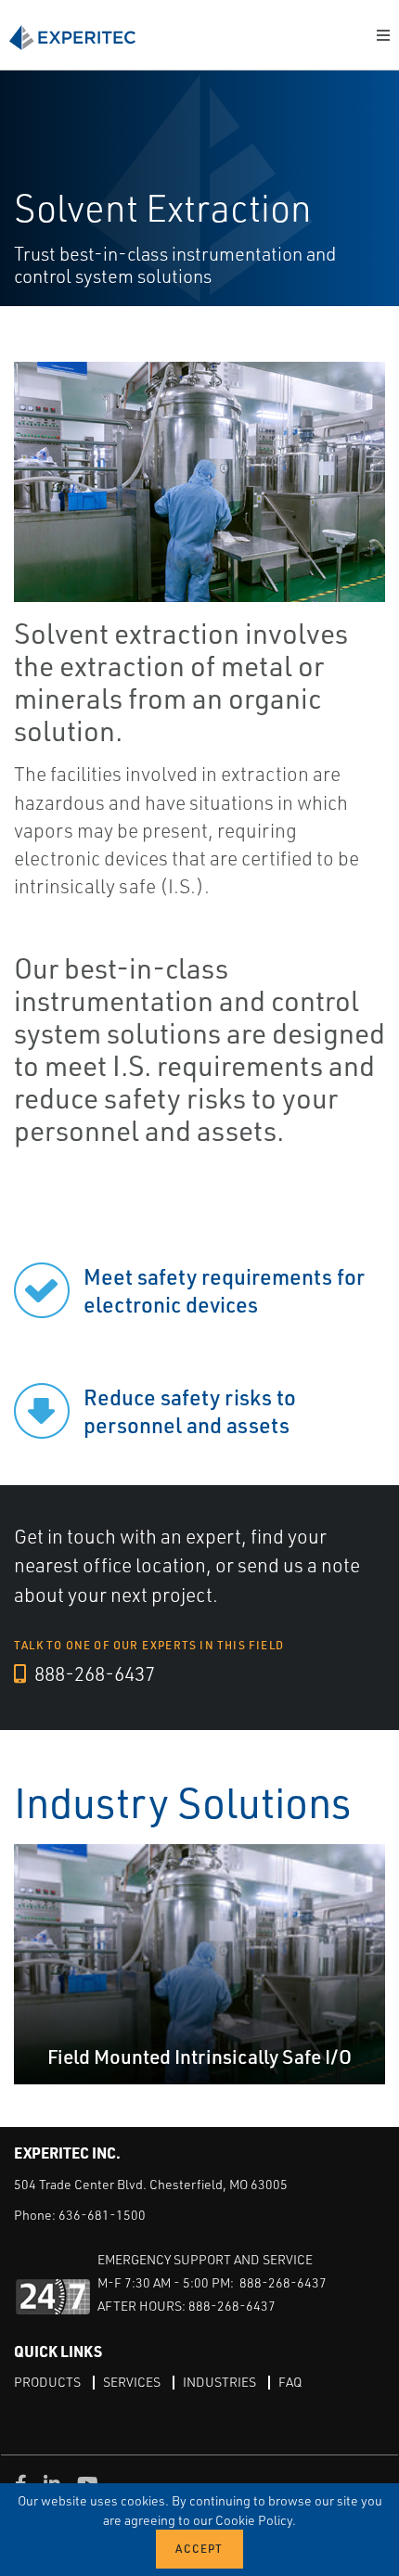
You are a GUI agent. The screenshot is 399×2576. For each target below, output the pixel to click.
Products (47, 2382)
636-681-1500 (102, 2215)
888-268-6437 (93, 1673)
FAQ (290, 2382)
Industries (219, 2382)
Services (132, 2382)
